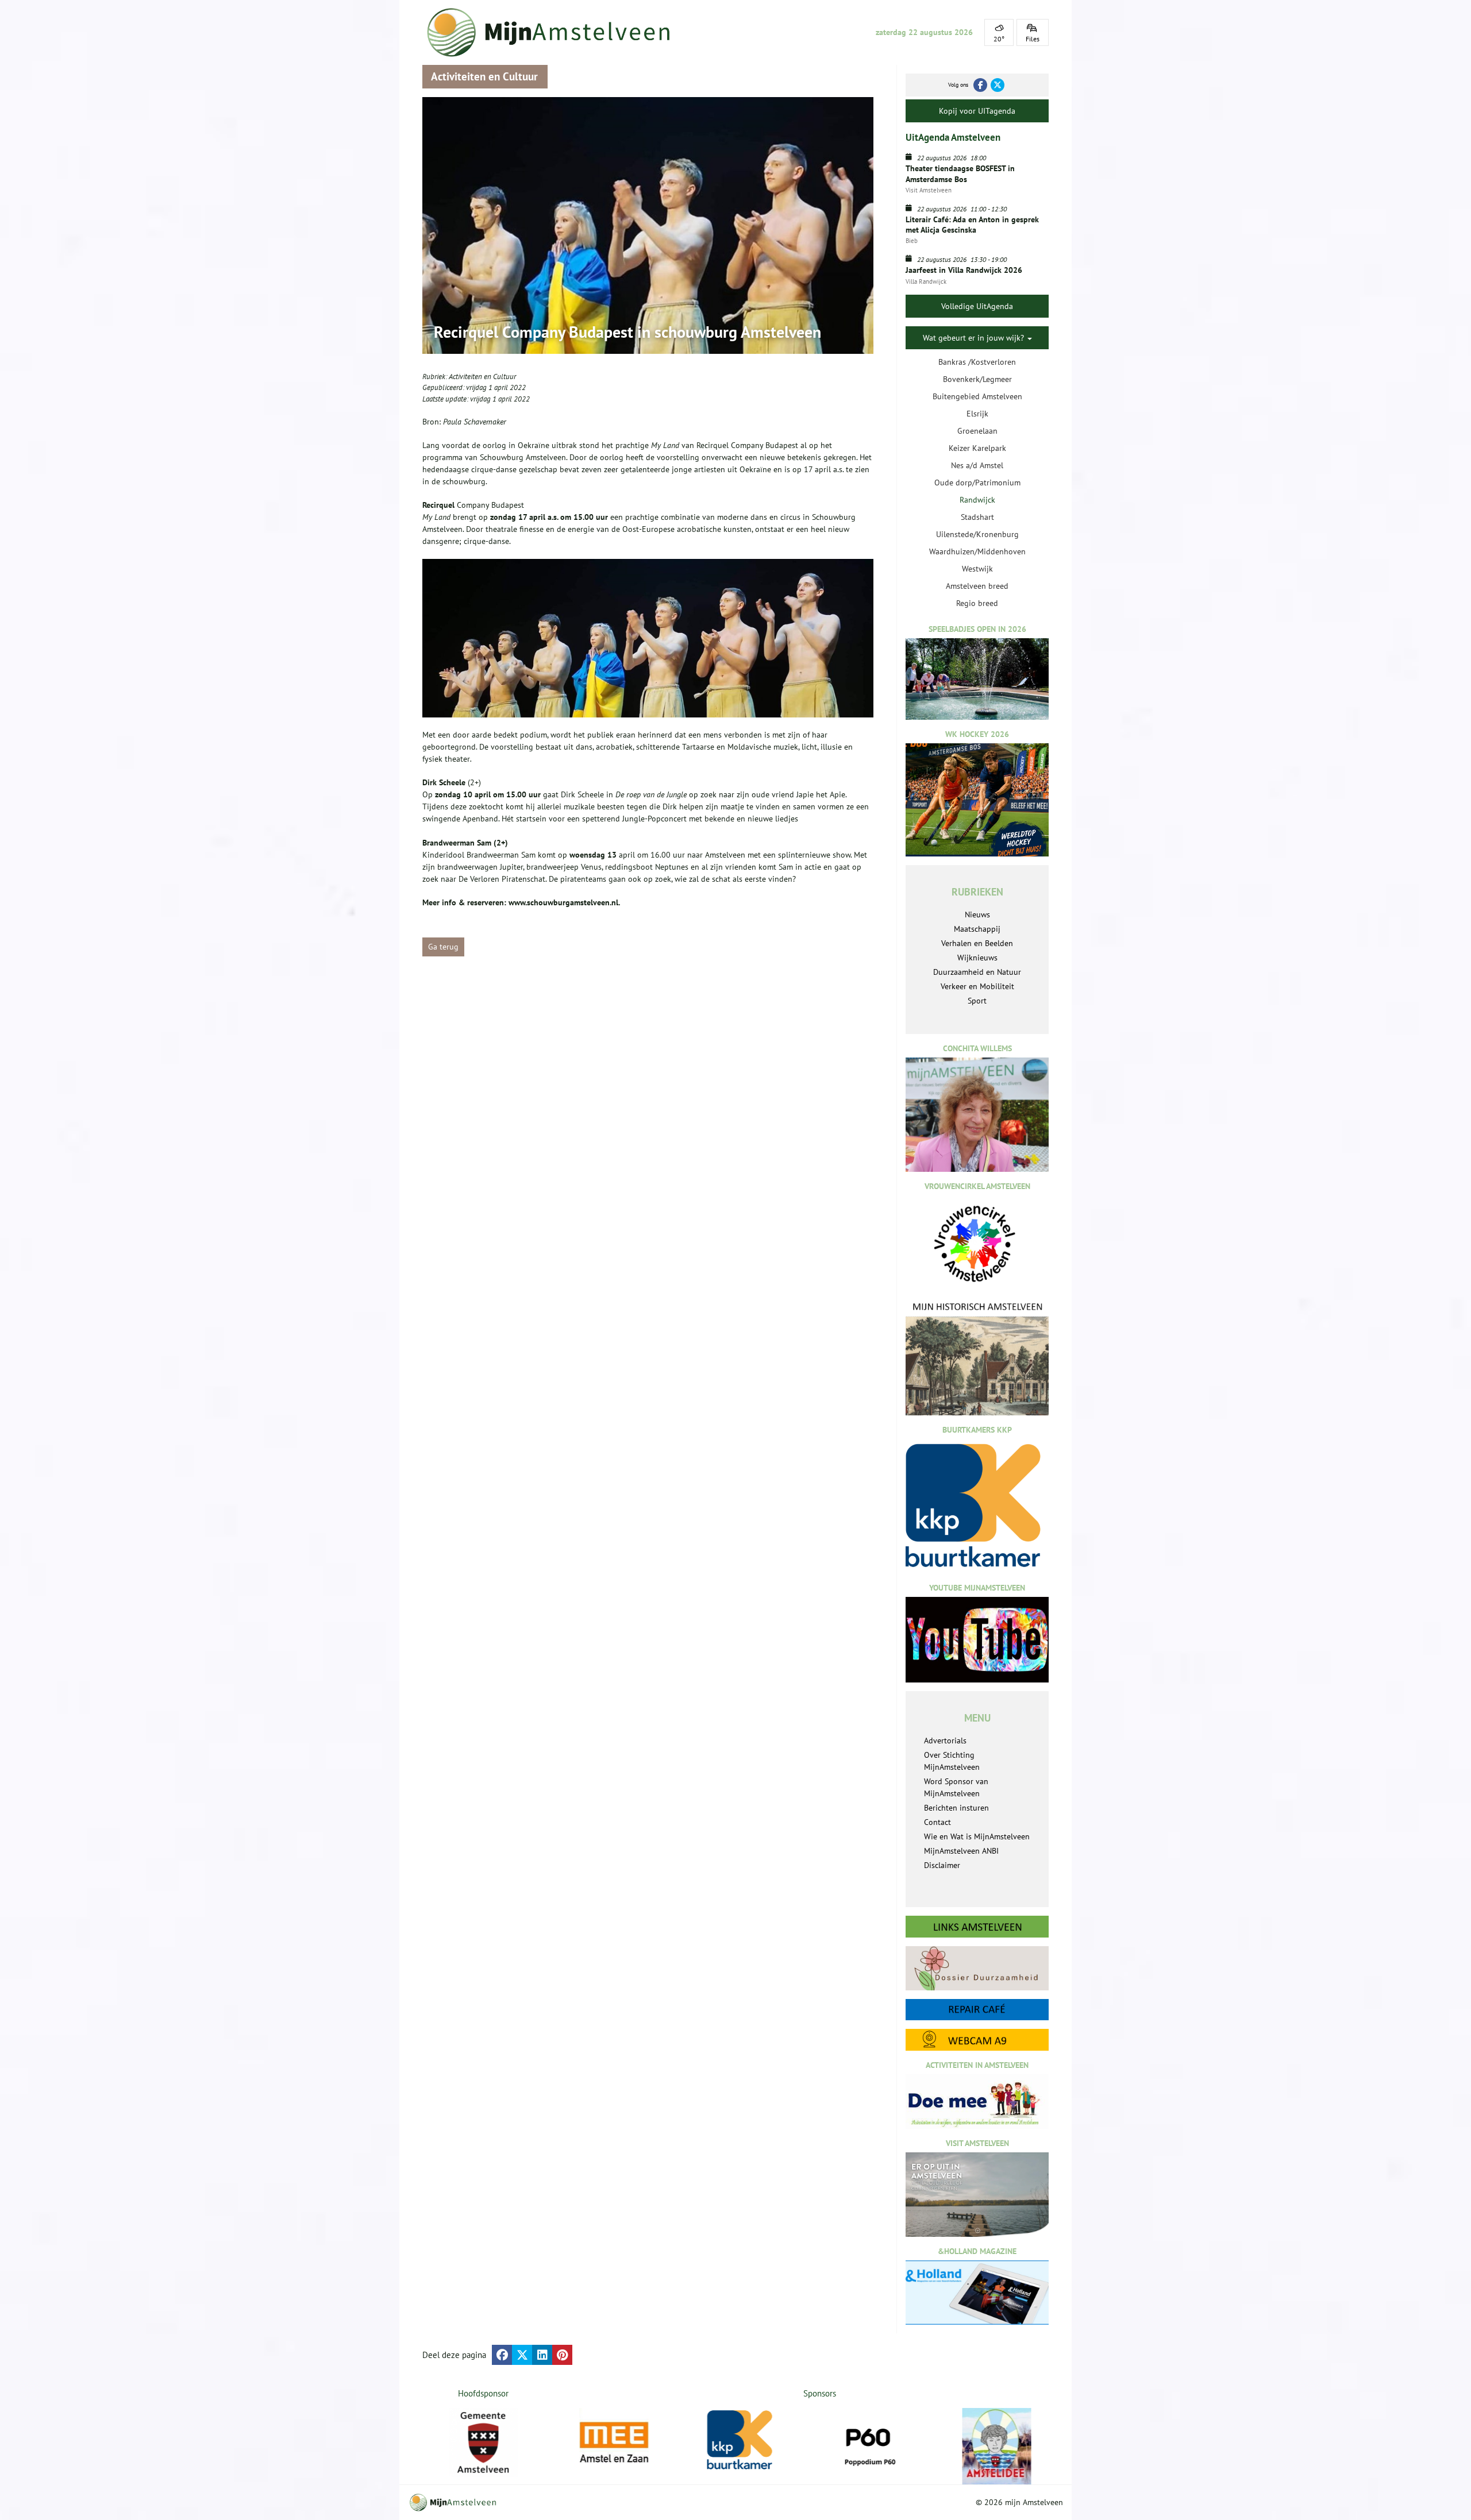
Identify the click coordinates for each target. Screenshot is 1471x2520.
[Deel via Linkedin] (542, 2355)
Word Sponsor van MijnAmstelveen (956, 1787)
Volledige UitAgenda (977, 306)
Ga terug (443, 947)
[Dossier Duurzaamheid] (977, 1968)
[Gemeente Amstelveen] (484, 2442)
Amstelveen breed (977, 586)
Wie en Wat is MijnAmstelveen (977, 1836)
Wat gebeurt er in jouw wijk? (975, 338)
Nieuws (977, 914)
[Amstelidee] (1011, 2446)
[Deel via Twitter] (522, 2355)
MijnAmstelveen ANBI (961, 1851)
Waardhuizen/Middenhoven (977, 551)
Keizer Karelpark (977, 448)
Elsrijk (977, 414)
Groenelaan (977, 431)
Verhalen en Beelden (977, 943)
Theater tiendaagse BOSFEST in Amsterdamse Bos (960, 173)
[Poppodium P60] (884, 2442)
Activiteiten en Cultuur (482, 377)
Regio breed (977, 603)
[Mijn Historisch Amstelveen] (977, 1358)
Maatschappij (977, 929)
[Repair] (977, 2010)
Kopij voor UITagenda (977, 111)
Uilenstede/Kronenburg (977, 534)
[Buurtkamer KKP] (756, 2440)
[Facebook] (980, 85)
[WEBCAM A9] (977, 2039)
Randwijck (977, 500)
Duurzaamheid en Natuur (977, 972)
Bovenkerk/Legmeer (977, 379)
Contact (937, 1822)
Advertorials (945, 1741)
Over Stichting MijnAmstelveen (952, 1761)
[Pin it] (562, 2355)
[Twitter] (998, 85)
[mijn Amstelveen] (556, 32)
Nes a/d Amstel (977, 465)
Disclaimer (942, 1865)
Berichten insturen (956, 1808)
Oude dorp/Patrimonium (977, 483)
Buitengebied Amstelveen (977, 396)
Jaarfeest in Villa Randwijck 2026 (964, 270)
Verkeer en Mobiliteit (977, 986)
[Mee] (629, 2442)
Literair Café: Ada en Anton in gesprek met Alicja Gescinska (972, 225)
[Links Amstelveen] (977, 1927)
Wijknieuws (977, 958)
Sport (977, 1001)
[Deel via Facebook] (502, 2355)
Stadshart (977, 517)
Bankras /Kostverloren (977, 362)
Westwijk (977, 569)
